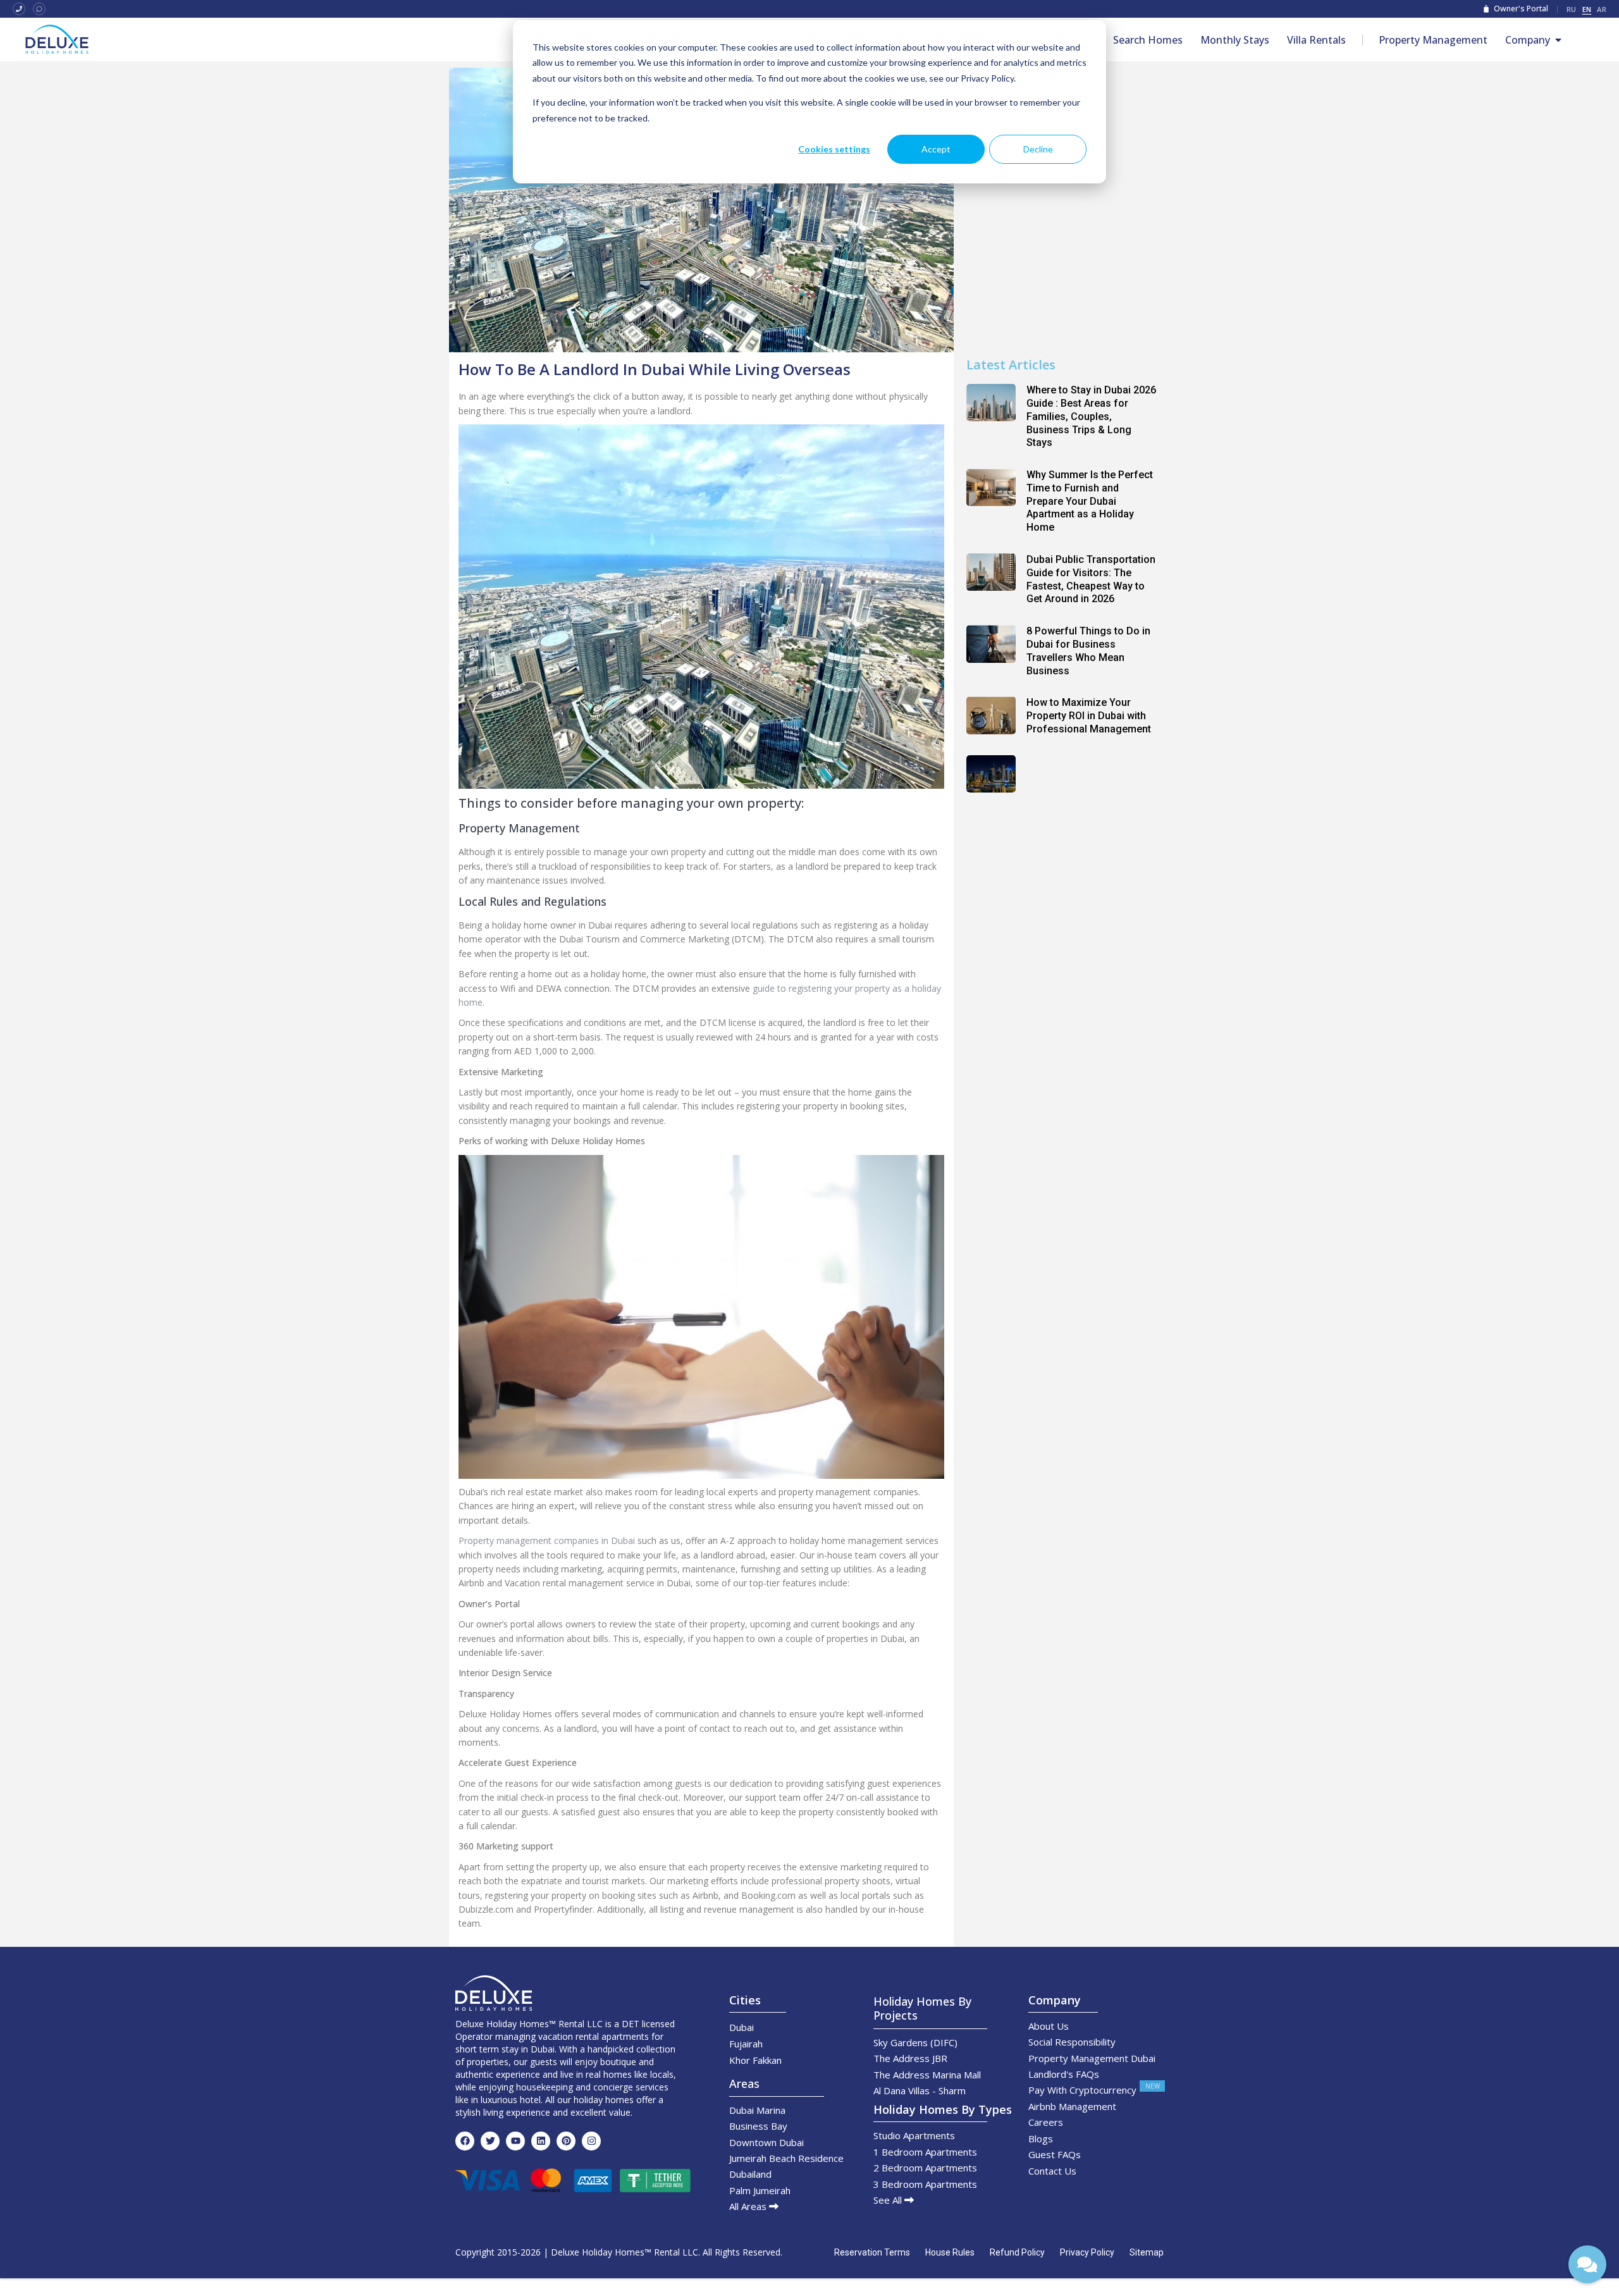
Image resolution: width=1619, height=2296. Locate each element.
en (1587, 9)
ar (1602, 9)
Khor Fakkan (755, 2060)
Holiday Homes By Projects (922, 2008)
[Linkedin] (541, 2141)
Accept (936, 149)
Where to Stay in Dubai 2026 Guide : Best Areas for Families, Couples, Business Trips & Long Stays (1091, 416)
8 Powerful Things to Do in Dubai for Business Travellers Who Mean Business (1088, 651)
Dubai (742, 2027)
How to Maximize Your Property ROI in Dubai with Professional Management (1089, 716)
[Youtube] (515, 2141)
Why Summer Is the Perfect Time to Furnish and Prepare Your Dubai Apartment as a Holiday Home (1090, 501)
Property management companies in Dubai (547, 1540)
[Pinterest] (566, 2141)
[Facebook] (465, 2141)
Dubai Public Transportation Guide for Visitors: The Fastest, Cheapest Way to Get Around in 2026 (1091, 579)
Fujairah (746, 2044)
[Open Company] (1558, 40)
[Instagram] (591, 2141)
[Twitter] (490, 2141)
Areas (744, 2083)
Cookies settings (834, 149)
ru (1572, 9)
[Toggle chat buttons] (1587, 2264)
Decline (1038, 149)
